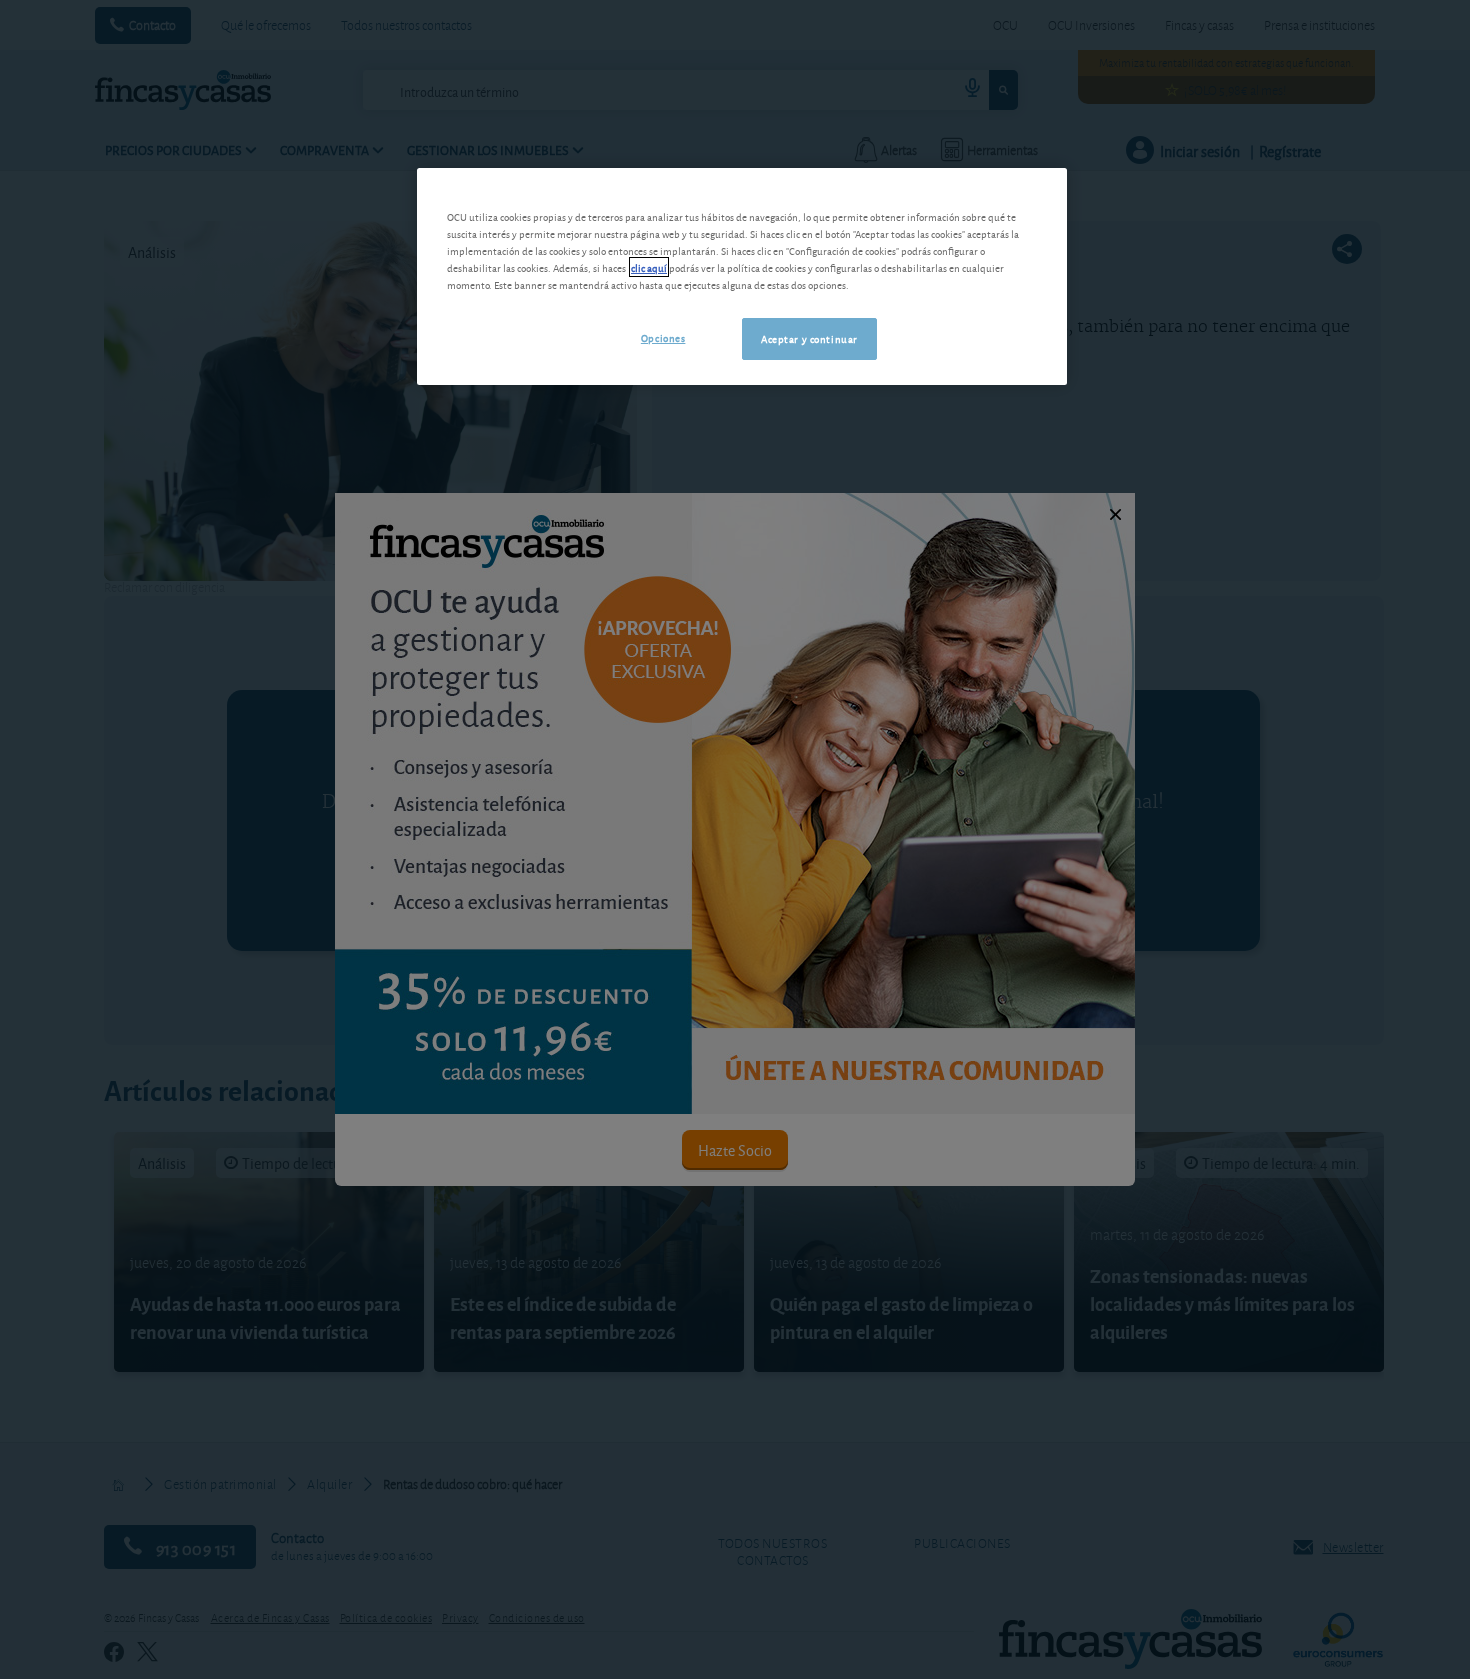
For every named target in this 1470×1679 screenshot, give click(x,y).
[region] (742, 276)
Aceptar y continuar (809, 338)
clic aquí (649, 267)
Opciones (663, 337)
